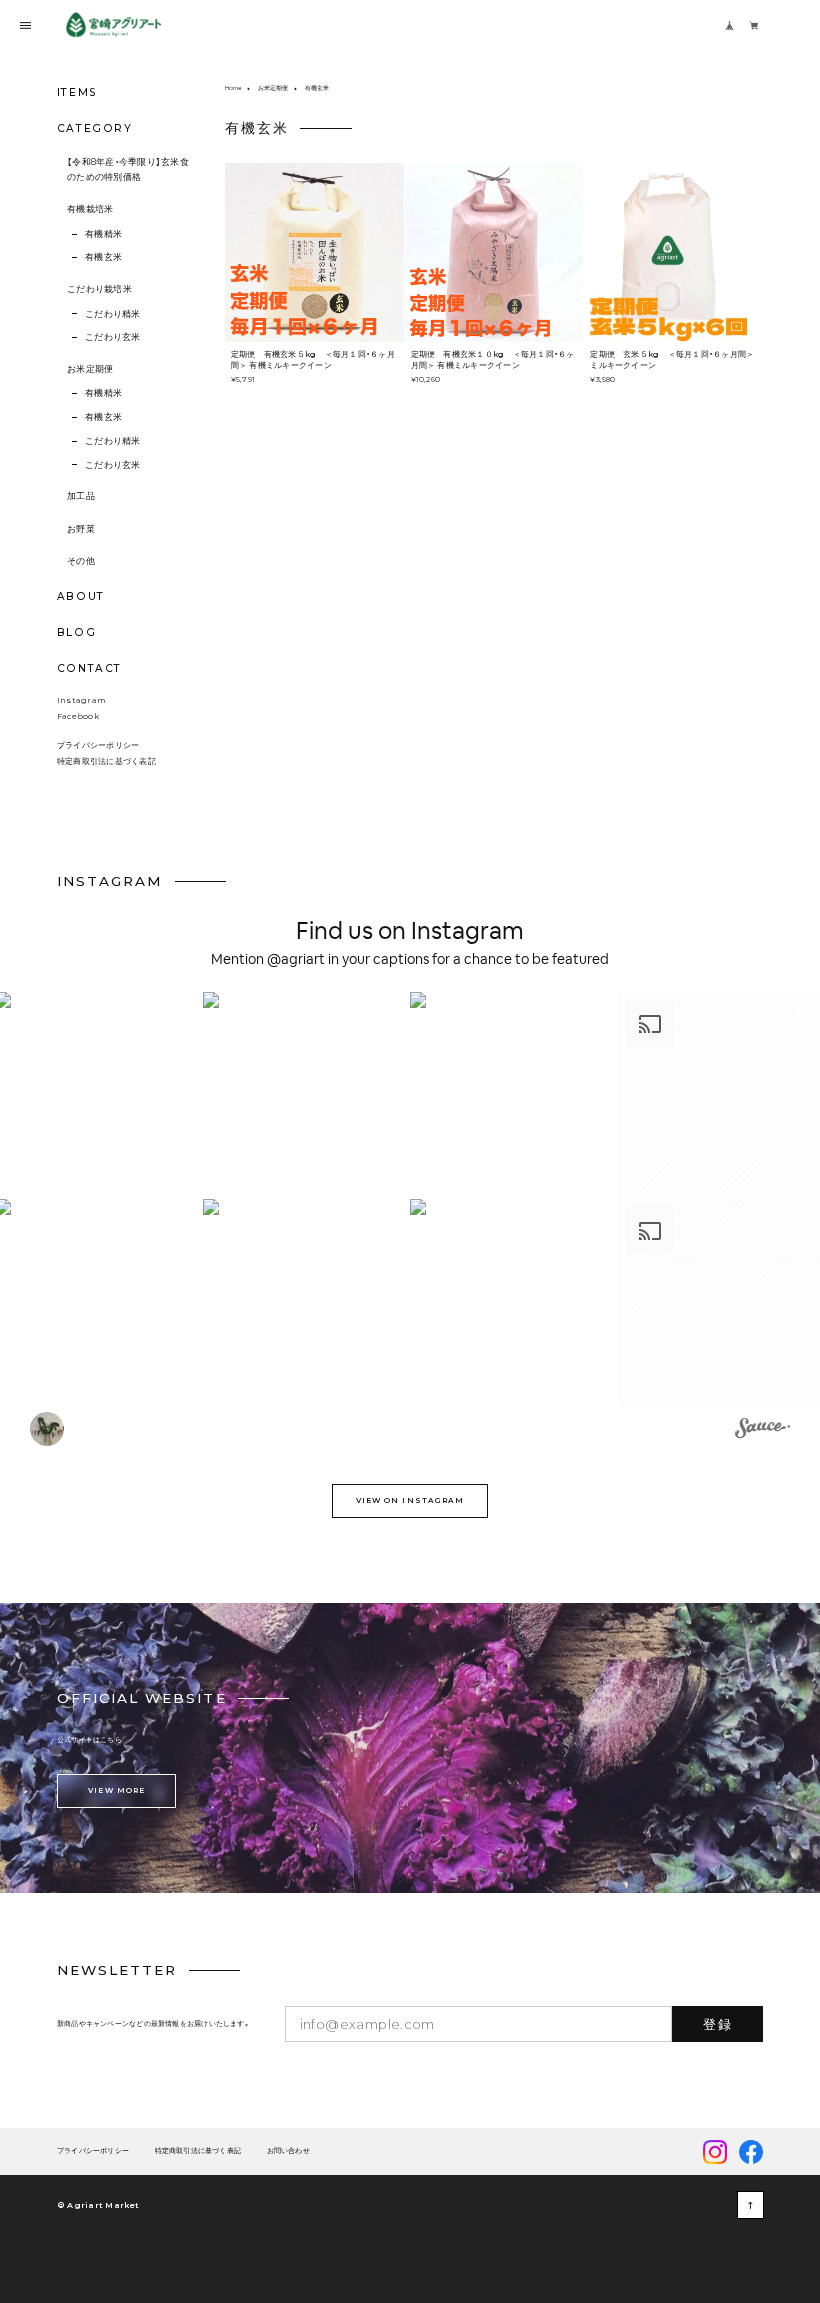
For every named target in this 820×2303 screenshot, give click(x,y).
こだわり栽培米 (99, 289)
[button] (307, 1096)
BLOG (76, 632)
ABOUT (81, 596)
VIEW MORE (116, 1790)
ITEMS (77, 92)
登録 (717, 2024)
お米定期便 (90, 369)
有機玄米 (103, 257)
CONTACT (89, 668)
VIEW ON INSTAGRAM (410, 1500)
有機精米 (103, 234)
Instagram (81, 700)
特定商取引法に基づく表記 (106, 761)
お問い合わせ (288, 2151)
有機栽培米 (90, 209)
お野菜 (81, 529)
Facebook (78, 716)
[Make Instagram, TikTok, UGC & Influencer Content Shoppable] (762, 1431)
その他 (81, 561)
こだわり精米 (112, 314)
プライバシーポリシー (98, 745)
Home (233, 88)
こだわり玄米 (112, 337)
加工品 (81, 496)
